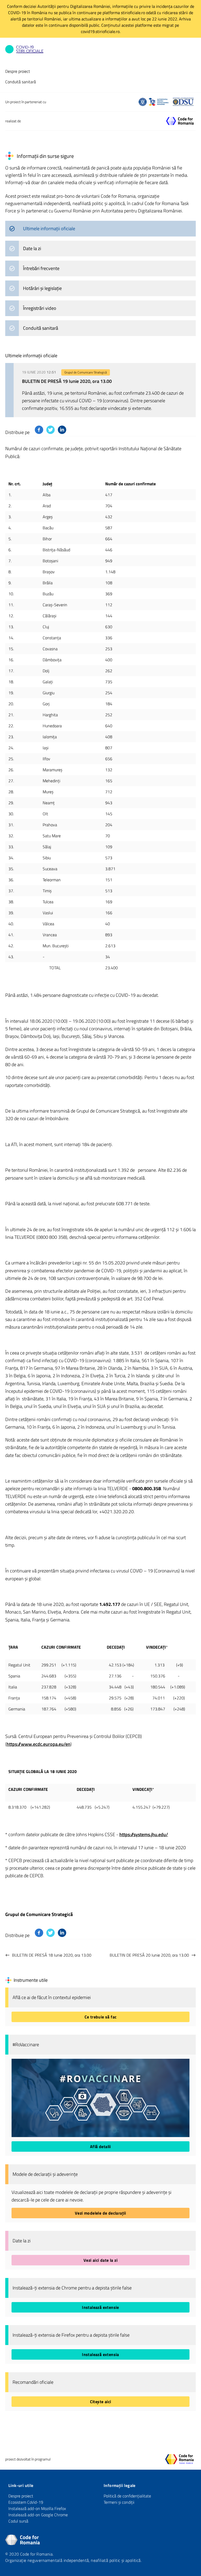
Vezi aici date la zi (100, 2260)
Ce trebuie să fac (101, 2017)
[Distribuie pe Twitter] (51, 430)
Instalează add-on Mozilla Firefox (37, 2508)
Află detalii (100, 2146)
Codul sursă (18, 2521)
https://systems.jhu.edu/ (144, 1834)
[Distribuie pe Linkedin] (62, 430)
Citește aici (101, 2402)
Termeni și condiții (119, 2502)
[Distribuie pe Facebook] (39, 430)
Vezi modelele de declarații (100, 2213)
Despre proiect (18, 71)
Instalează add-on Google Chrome (38, 2515)
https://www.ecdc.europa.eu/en (38, 1744)
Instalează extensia (100, 2354)
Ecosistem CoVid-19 (26, 2502)
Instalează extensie (100, 2307)
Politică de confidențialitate (127, 2496)
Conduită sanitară (21, 82)
